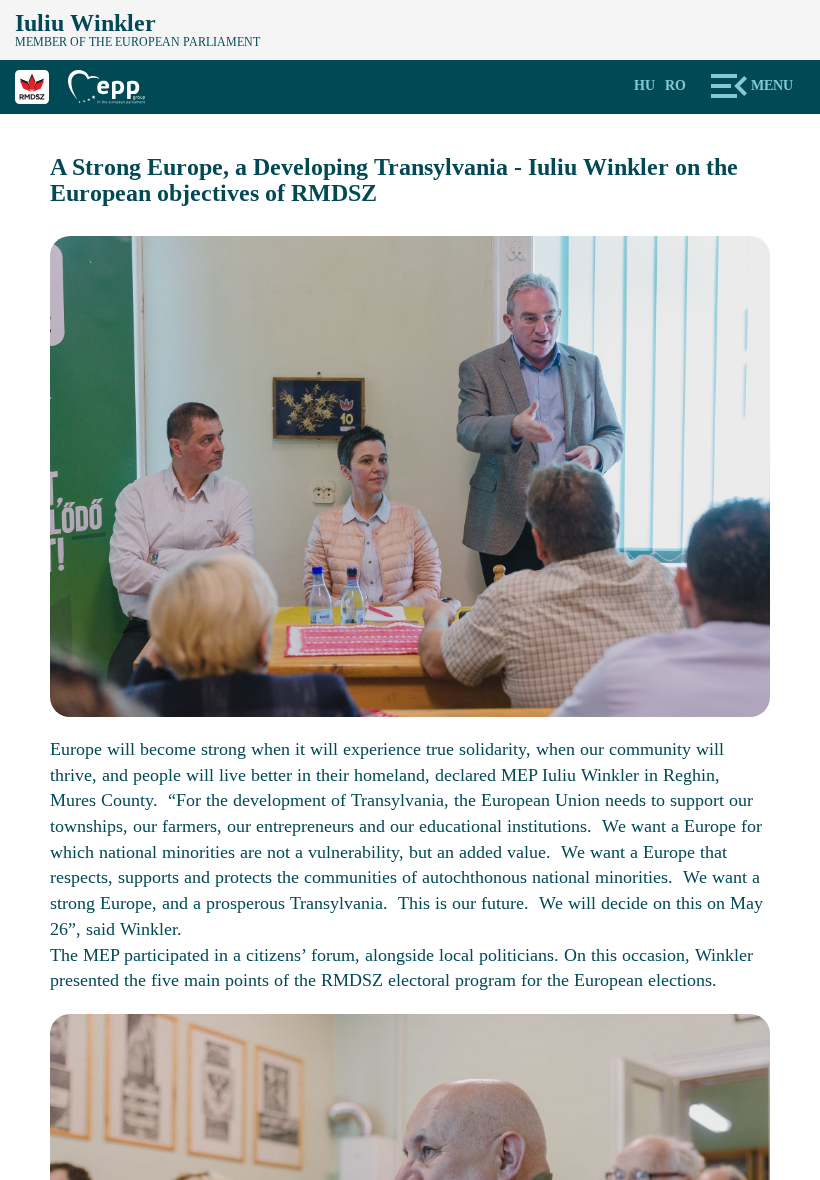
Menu (772, 85)
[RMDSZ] (41, 84)
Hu (644, 85)
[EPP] (114, 84)
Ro (675, 85)
